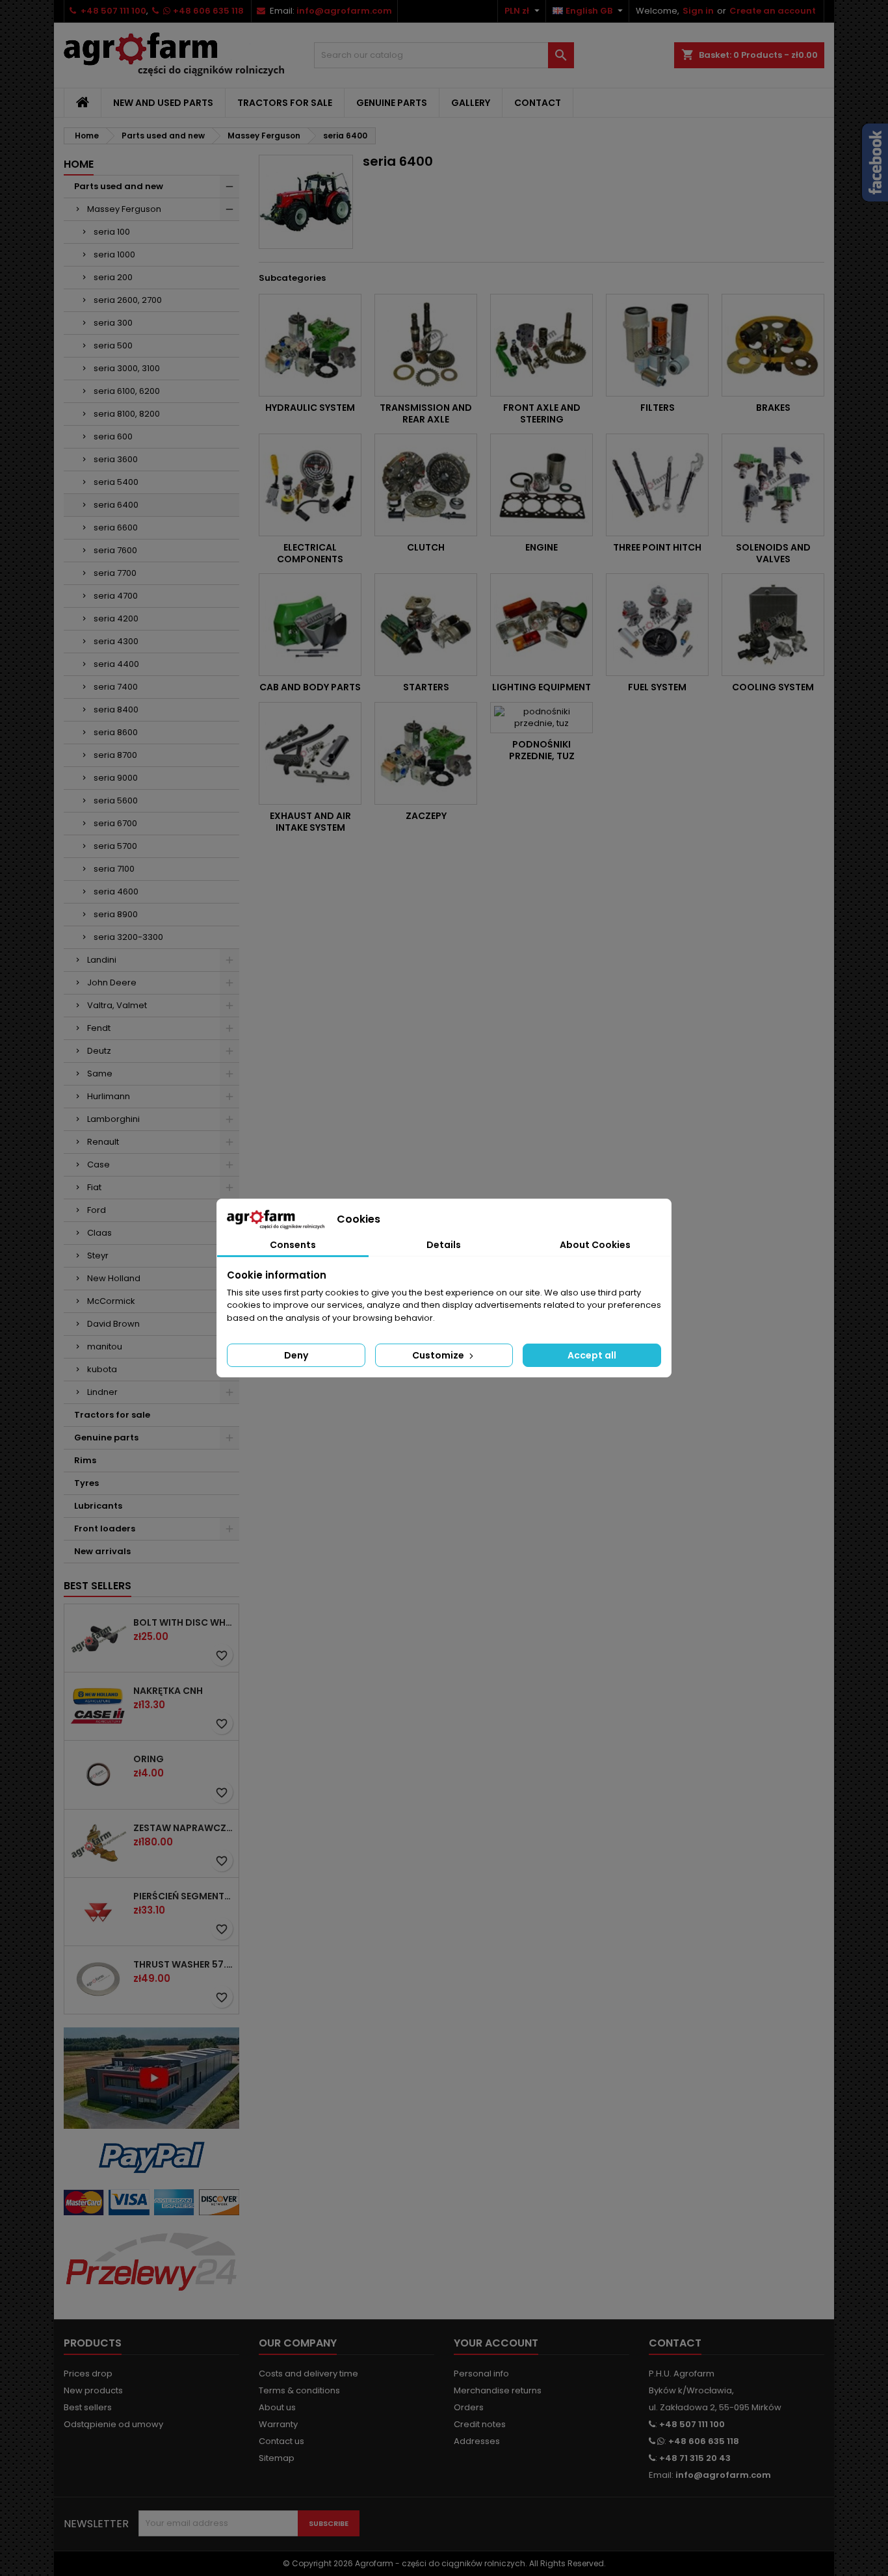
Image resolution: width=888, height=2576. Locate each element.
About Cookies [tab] (595, 1245)
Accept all (592, 1355)
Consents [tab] (293, 1245)
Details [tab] (444, 1245)
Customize (439, 1355)
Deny (296, 1355)
